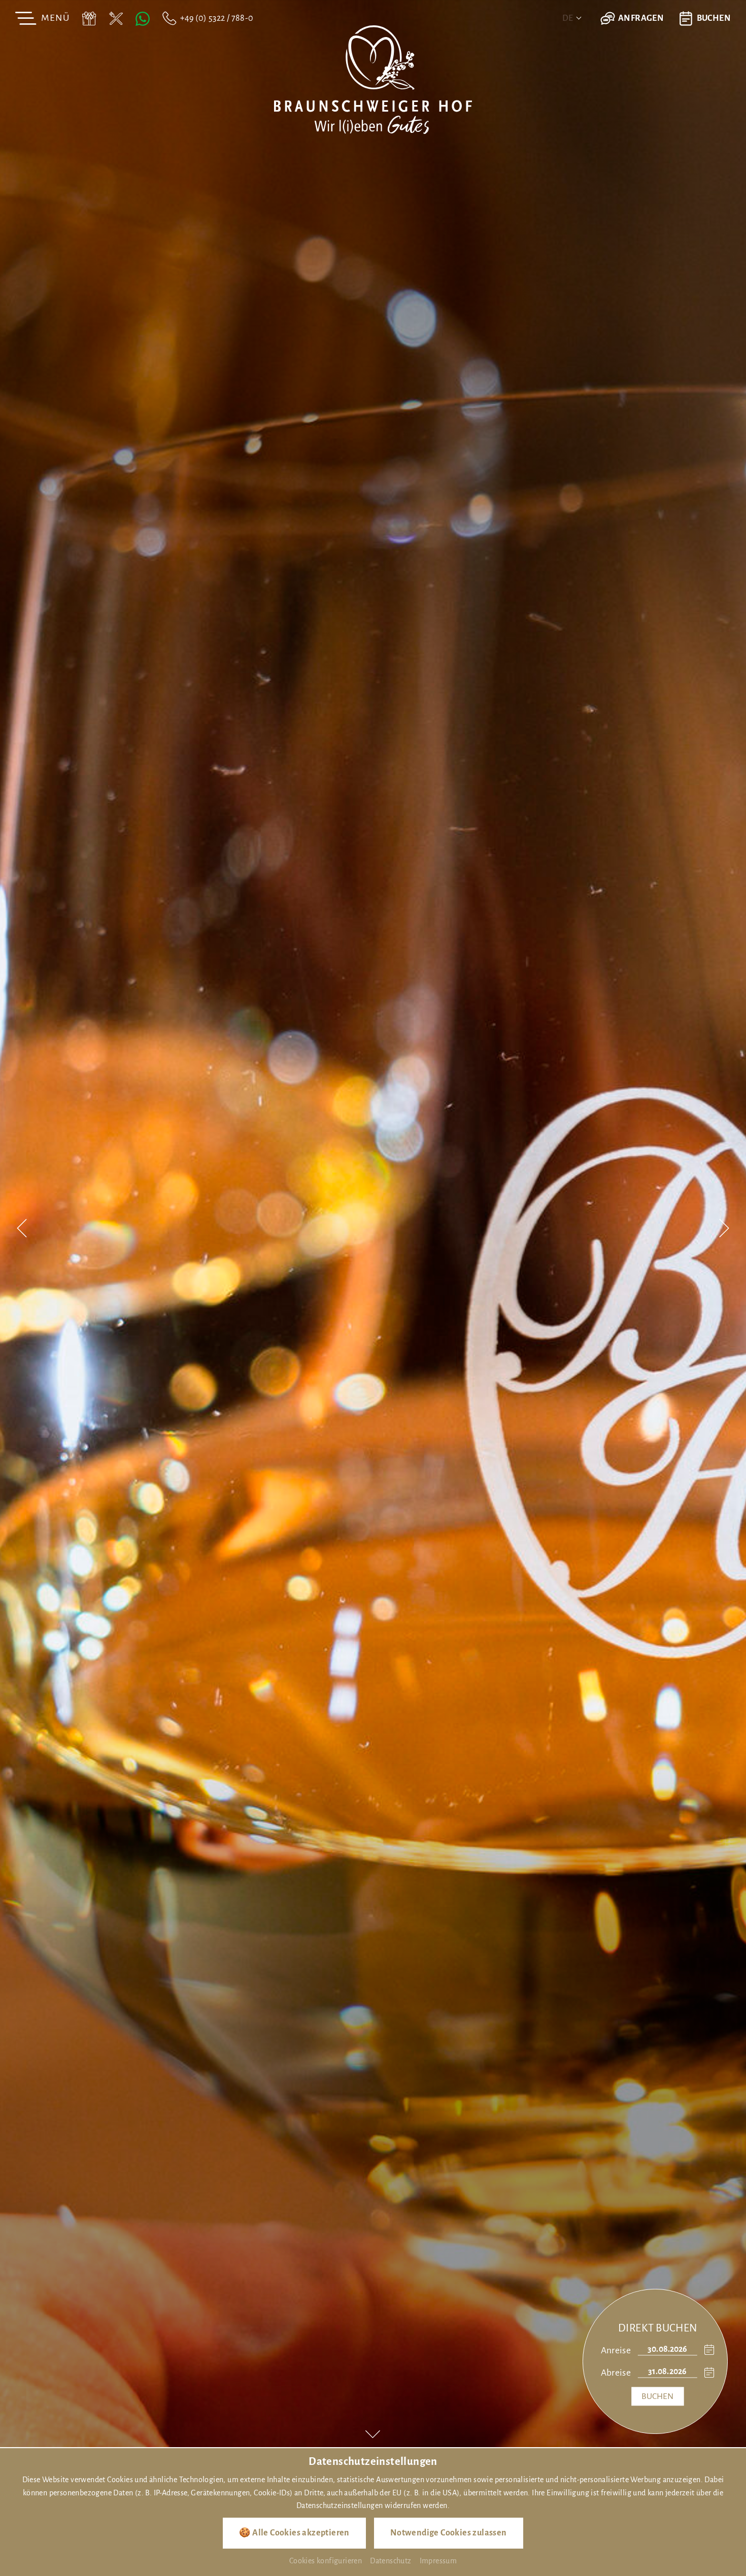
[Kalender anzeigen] (706, 2350)
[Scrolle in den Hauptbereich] (373, 2434)
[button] (22, 1230)
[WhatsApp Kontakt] (143, 18)
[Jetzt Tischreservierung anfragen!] (116, 18)
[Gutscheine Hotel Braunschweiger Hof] (89, 18)
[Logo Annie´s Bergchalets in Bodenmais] (373, 79)
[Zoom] (373, 1224)
